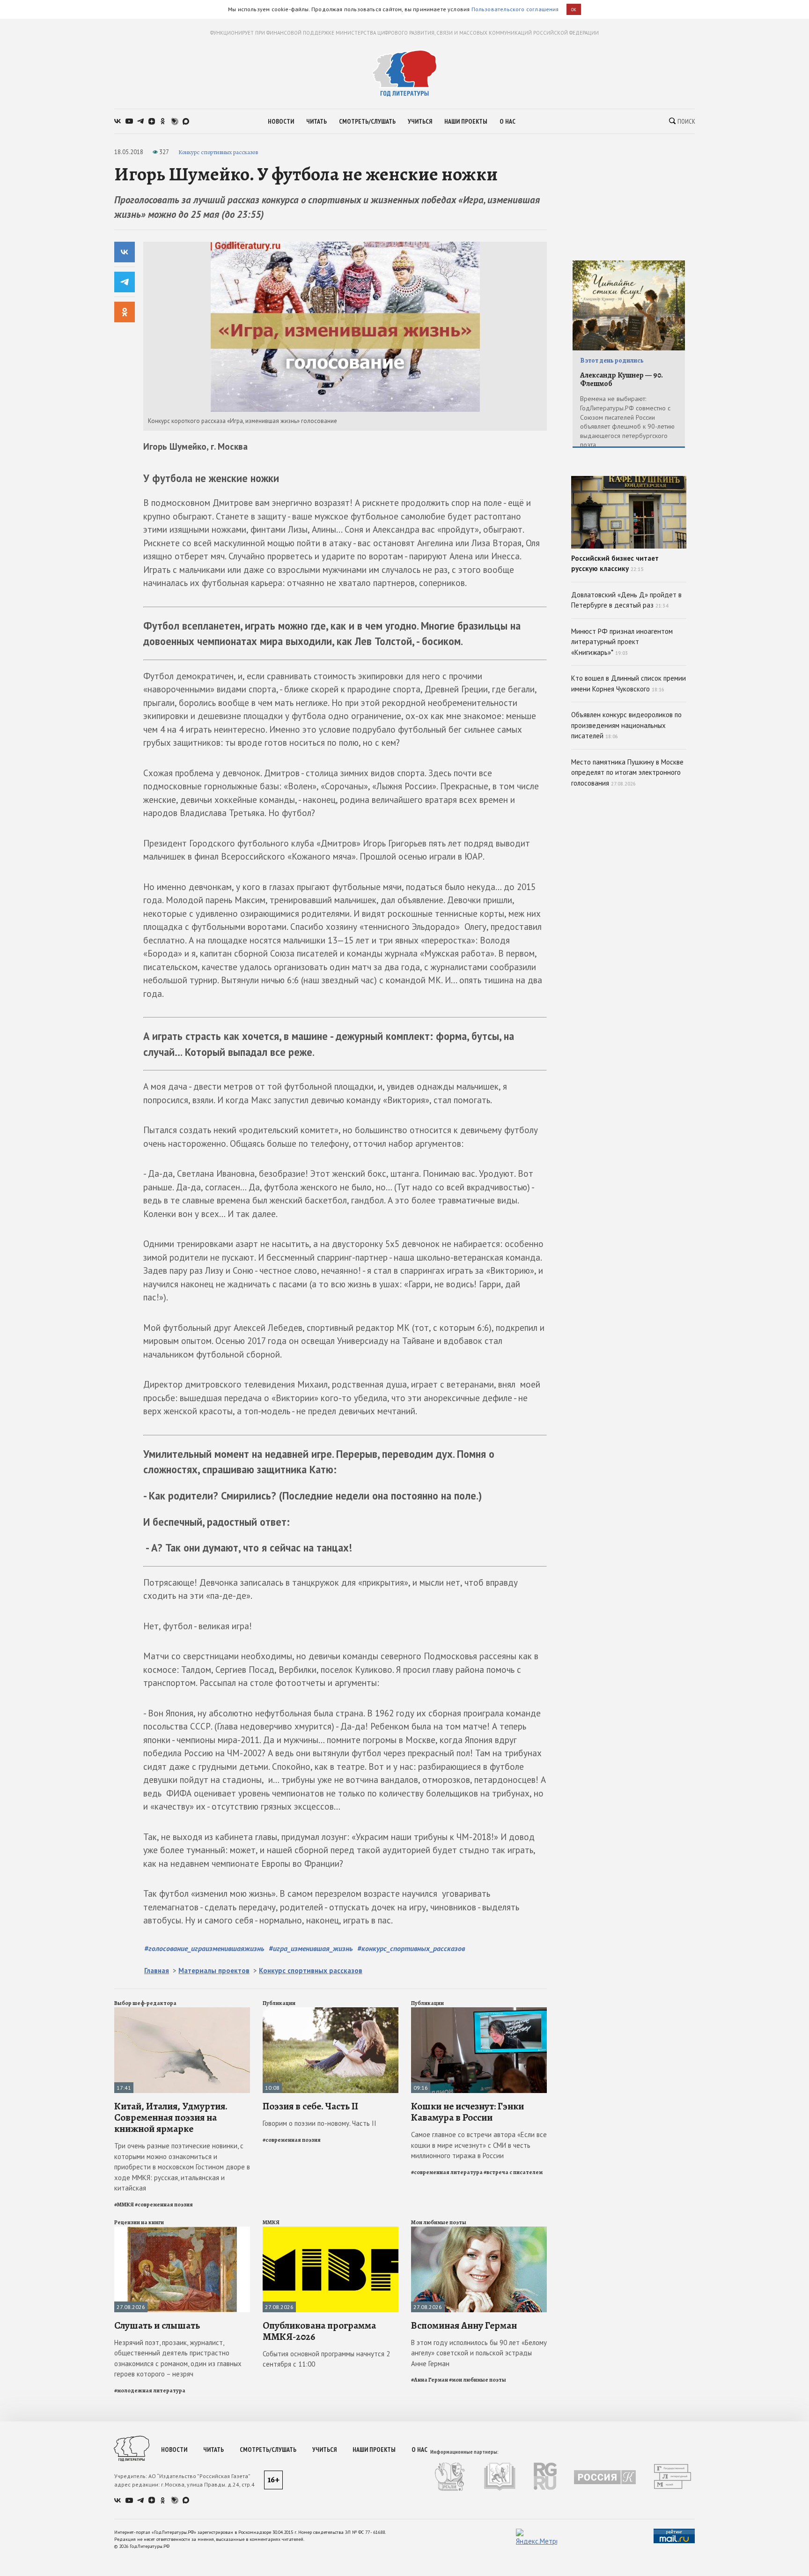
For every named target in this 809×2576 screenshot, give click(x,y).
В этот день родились (612, 360)
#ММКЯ (124, 2205)
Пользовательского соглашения (515, 9)
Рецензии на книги (139, 2222)
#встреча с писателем (513, 2172)
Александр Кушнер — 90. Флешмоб (621, 380)
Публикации (279, 2003)
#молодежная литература (150, 2390)
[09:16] (479, 2011)
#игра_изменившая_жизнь (311, 1948)
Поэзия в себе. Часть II (310, 2106)
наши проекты (466, 121)
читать (316, 121)
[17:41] (182, 2011)
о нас (507, 121)
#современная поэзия (164, 2205)
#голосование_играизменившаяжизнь (204, 1948)
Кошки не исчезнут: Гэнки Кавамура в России (467, 2112)
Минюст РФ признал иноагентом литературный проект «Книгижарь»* (622, 642)
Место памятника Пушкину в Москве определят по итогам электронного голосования (627, 772)
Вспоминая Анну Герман (464, 2325)
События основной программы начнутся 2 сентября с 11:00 (326, 2359)
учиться (420, 121)
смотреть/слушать (367, 121)
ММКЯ (271, 2222)
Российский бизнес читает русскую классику (615, 564)
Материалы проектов (214, 1971)
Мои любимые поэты (439, 2222)
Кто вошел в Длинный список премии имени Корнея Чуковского (629, 683)
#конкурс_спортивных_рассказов (411, 1948)
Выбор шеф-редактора (145, 2003)
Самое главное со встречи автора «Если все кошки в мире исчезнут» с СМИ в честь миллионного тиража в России (479, 2145)
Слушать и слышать (157, 2325)
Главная (157, 1971)
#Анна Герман (430, 2380)
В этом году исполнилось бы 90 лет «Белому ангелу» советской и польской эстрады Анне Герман (479, 2353)
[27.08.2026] (182, 2231)
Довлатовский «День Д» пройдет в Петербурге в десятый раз (626, 600)
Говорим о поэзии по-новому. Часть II (320, 2123)
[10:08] (331, 2011)
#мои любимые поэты (478, 2380)
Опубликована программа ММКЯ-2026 (319, 2331)
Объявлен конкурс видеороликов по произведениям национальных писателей (626, 725)
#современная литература (447, 2172)
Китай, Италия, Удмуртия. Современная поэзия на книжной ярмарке (171, 2117)
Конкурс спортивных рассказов (218, 152)
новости (281, 121)
